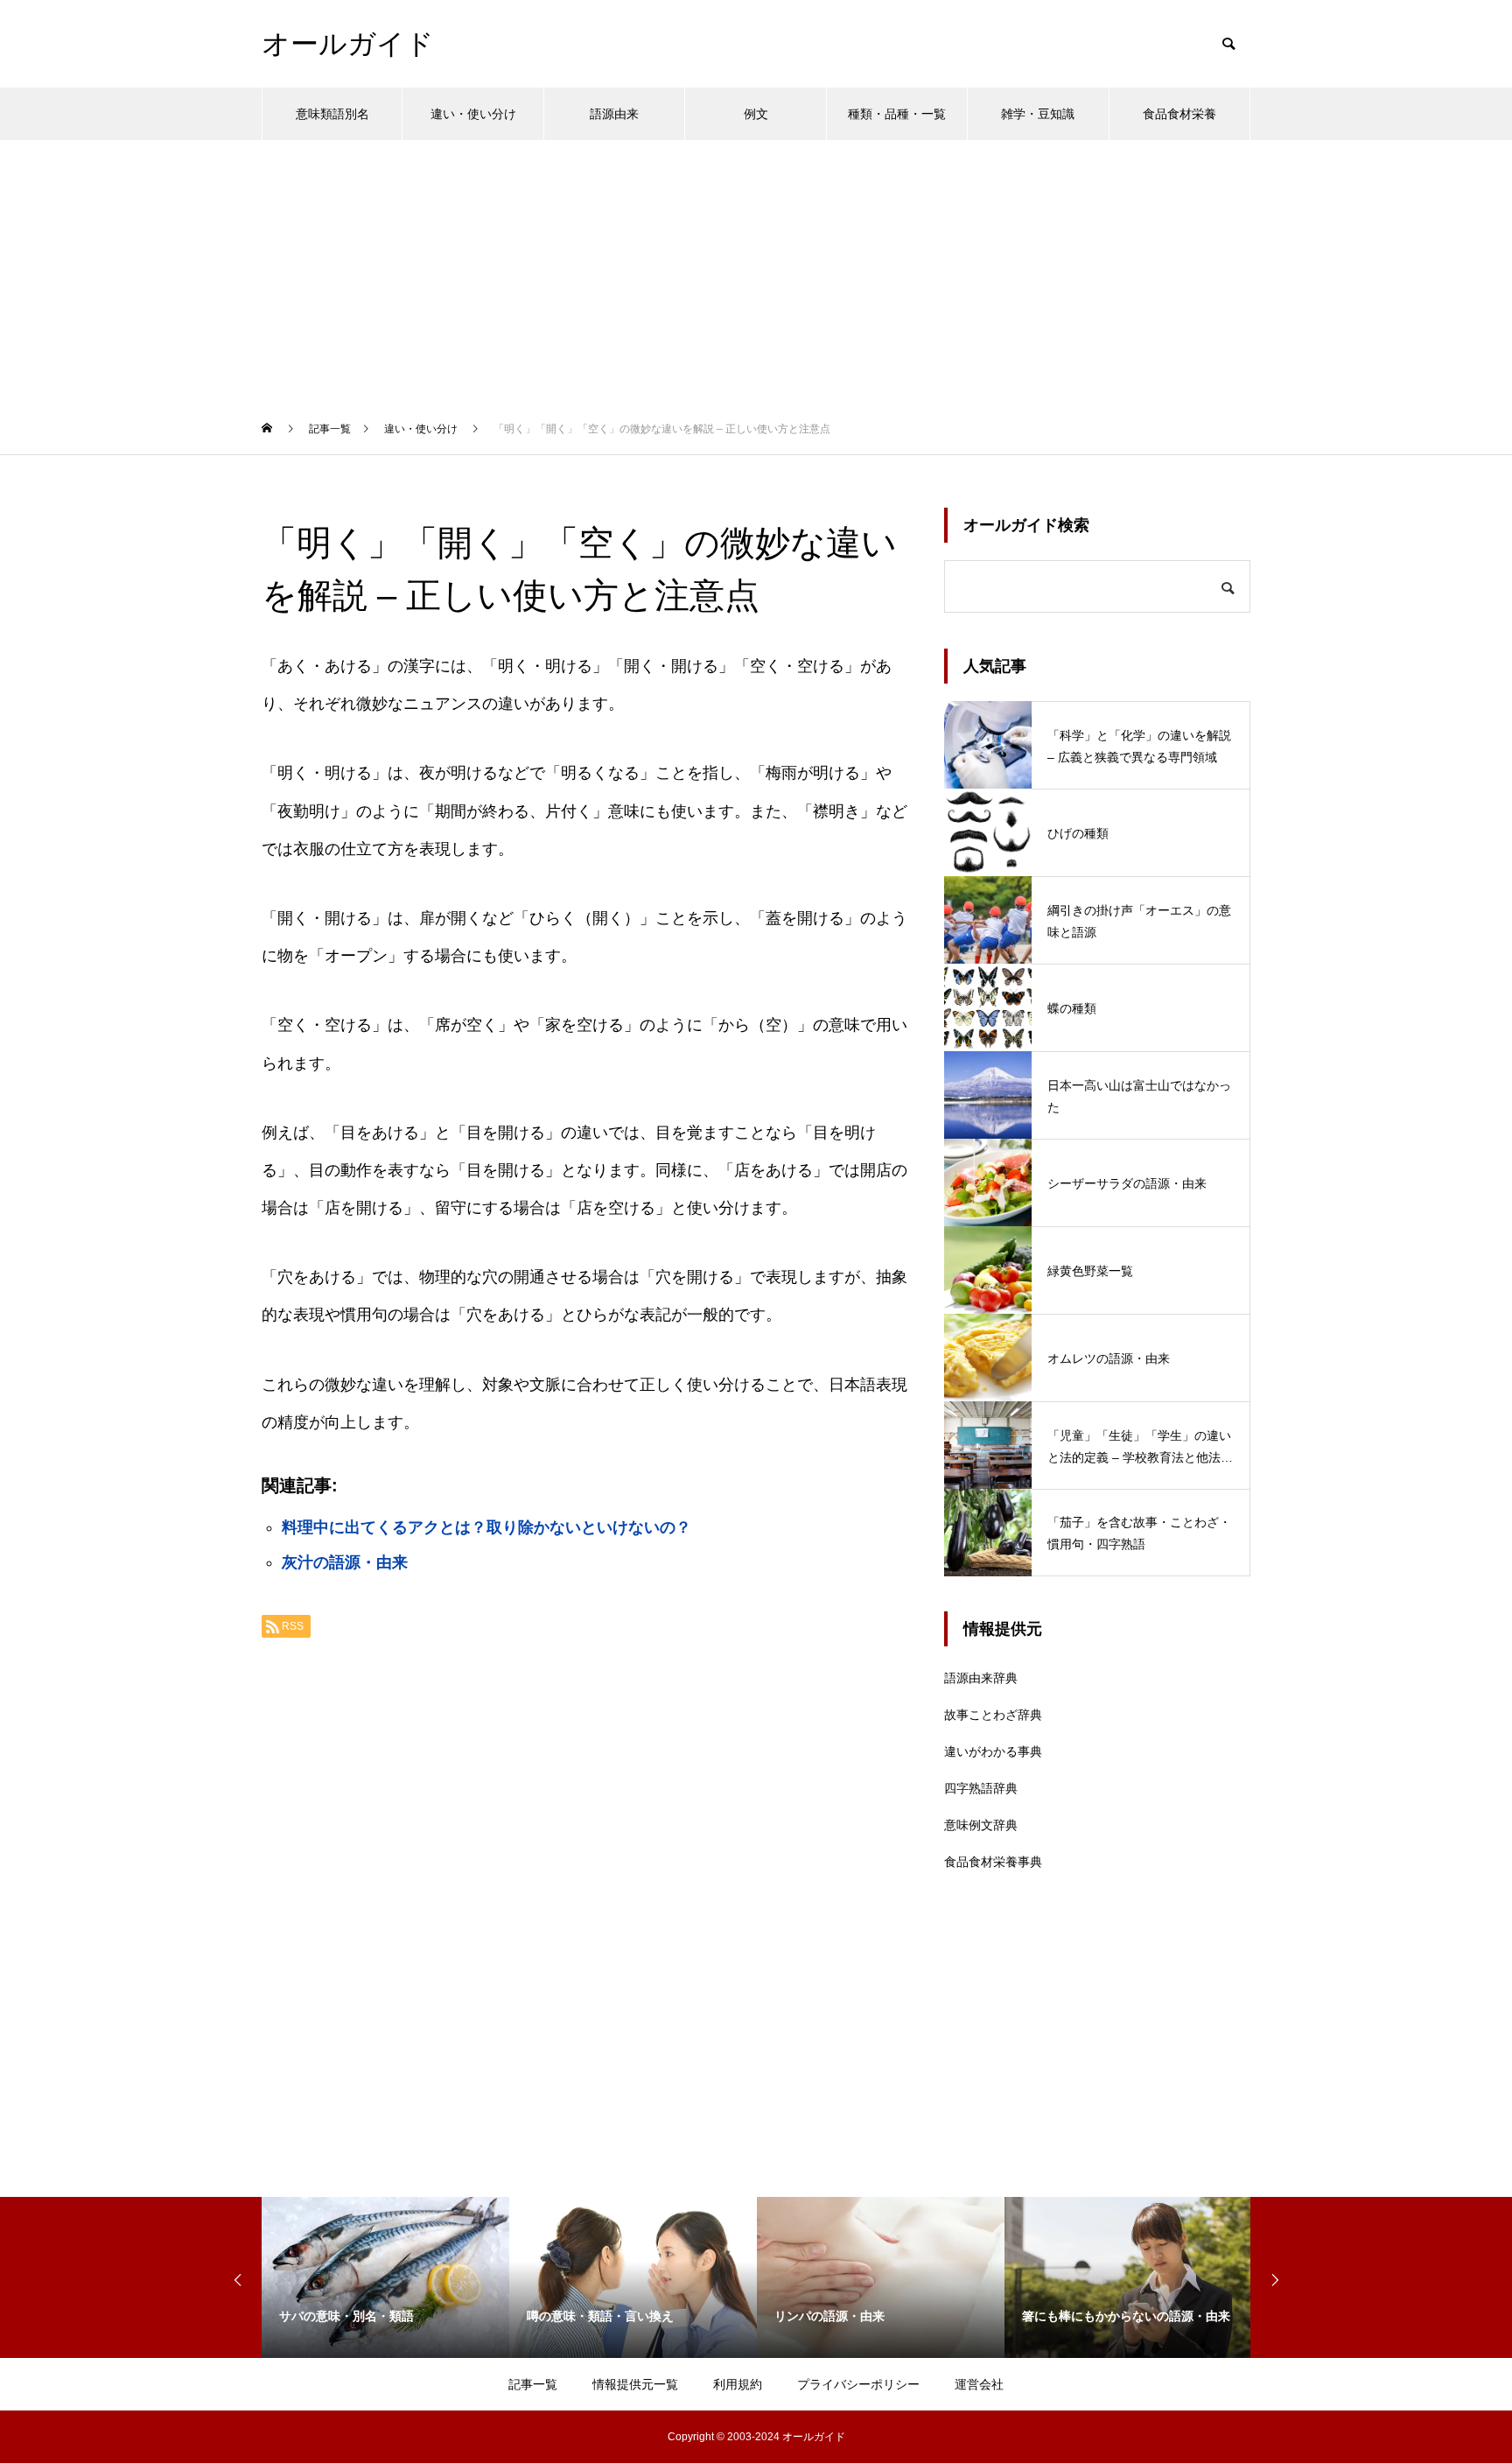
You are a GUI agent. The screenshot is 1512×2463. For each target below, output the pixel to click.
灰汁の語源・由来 (345, 1562)
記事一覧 (533, 2384)
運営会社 (979, 2384)
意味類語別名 (332, 114)
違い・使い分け (473, 114)
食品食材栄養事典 (993, 1862)
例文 (756, 114)
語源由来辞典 (981, 1678)
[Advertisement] (756, 271)
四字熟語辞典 (981, 1788)
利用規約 (738, 2384)
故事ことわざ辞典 (993, 1715)
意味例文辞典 (981, 1825)
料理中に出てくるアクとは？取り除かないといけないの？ (486, 1527)
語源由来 (614, 114)
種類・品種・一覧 (897, 114)
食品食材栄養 (1179, 114)
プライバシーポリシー (858, 2384)
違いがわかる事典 (993, 1751)
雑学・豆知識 (1038, 114)
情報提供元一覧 (635, 2384)
